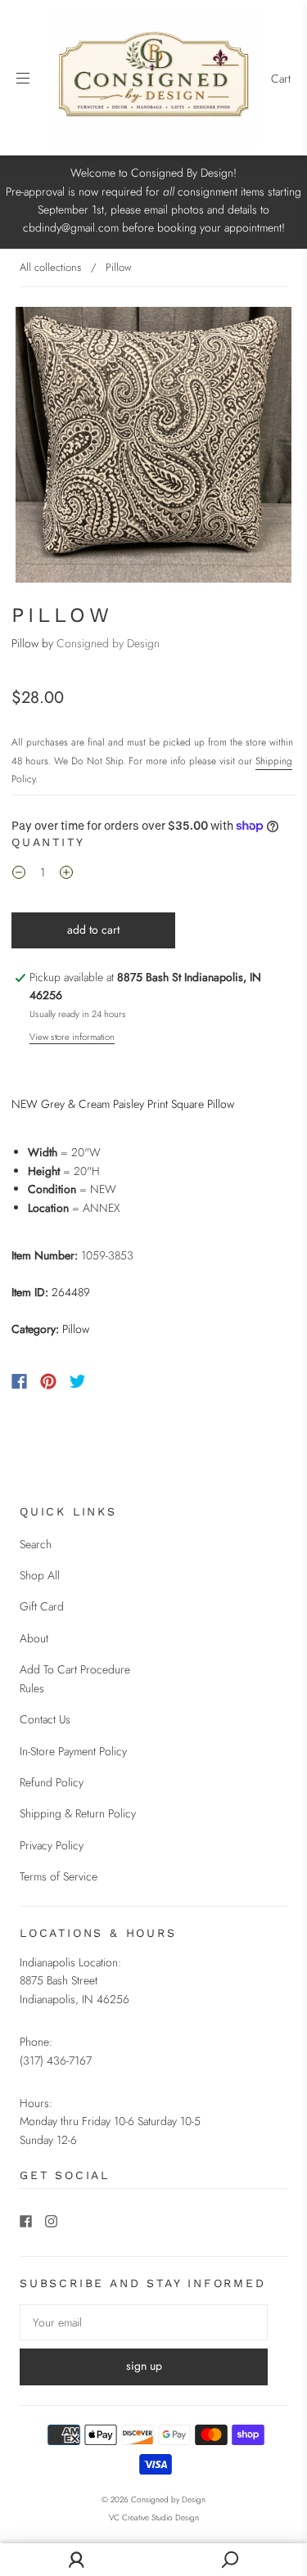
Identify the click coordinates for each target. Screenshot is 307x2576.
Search (36, 1544)
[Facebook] (19, 1381)
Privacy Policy (52, 1845)
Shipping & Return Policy (78, 1813)
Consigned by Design (108, 643)
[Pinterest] (48, 1381)
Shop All (40, 1575)
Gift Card (42, 1606)
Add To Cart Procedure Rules (75, 1678)
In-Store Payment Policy (73, 1751)
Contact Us (45, 1719)
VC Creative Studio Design (154, 2517)
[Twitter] (78, 1381)
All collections (50, 267)
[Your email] (144, 2322)
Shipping (274, 761)
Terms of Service (59, 1876)
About (34, 1638)
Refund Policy (52, 1782)
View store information (72, 1037)
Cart (281, 79)
